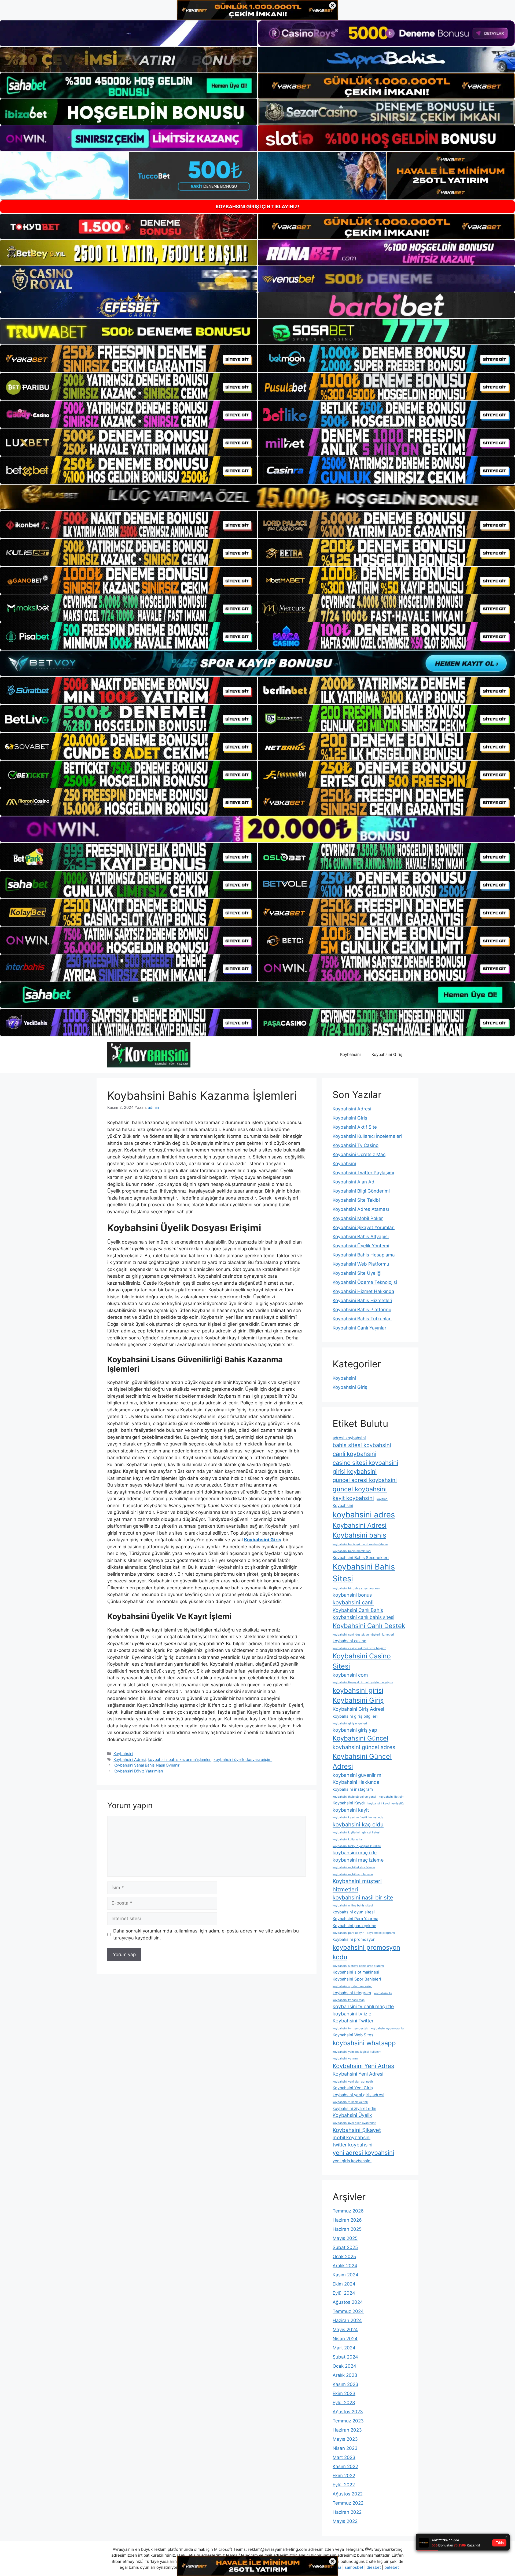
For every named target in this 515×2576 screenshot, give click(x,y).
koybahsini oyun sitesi (354, 1912)
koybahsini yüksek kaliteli (350, 2102)
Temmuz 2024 (348, 2311)
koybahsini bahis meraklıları (352, 1551)
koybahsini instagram (353, 1789)
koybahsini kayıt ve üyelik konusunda (358, 1817)
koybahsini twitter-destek (350, 2028)
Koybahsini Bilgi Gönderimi (361, 1191)
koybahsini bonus (352, 1595)
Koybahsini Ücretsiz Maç (359, 1154)
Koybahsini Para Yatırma (355, 1919)
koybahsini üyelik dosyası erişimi (243, 1759)
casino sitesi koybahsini (365, 1463)
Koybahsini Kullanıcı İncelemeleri (367, 1136)
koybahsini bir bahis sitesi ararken (356, 1588)
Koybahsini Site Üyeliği (357, 1273)
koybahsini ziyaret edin (354, 2108)
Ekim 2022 (344, 2476)
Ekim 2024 (344, 2284)
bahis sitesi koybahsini (362, 1445)
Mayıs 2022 (345, 2521)
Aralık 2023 (345, 2375)
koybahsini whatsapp (364, 2043)
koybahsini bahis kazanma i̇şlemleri (180, 1759)
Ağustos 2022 (348, 2494)
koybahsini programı (381, 1933)
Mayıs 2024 (345, 2330)
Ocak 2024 (344, 2366)
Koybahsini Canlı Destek (369, 1626)
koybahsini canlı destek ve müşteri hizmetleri (363, 1635)
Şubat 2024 (345, 2357)
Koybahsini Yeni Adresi (358, 2074)
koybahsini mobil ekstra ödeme (354, 1867)
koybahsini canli (353, 1602)
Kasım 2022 (345, 2466)
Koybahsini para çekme (354, 1926)
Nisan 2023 (345, 2448)
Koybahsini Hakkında (356, 1782)
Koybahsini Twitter (353, 2021)
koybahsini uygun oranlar (388, 2028)
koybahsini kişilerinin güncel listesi (356, 1832)
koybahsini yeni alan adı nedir (353, 2082)
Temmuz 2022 (348, 2503)
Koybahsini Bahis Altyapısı (361, 1237)
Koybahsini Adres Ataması (361, 1209)
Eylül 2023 (344, 2403)
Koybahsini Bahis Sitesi (364, 1573)
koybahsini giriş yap (355, 1730)
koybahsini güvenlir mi (358, 1775)
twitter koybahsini (352, 2145)
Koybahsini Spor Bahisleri (357, 1979)
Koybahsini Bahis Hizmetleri (362, 1300)
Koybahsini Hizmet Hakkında (363, 1291)
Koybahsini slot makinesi (356, 1972)
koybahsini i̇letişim (391, 1797)
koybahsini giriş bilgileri (355, 1716)
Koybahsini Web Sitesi (354, 2035)
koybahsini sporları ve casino (352, 1986)
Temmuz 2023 (348, 2421)
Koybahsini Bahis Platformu (362, 1310)
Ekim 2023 (344, 2393)
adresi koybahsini (349, 1438)
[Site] (129, 359)
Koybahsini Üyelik (352, 2115)
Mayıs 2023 (345, 2439)
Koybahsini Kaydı (349, 1803)
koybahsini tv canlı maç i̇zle (363, 2006)
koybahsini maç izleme (358, 1860)
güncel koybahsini (360, 1489)
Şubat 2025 (345, 2247)
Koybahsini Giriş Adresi (358, 1709)
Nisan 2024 (345, 2339)
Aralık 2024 (345, 2266)
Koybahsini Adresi (130, 1759)
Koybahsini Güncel (360, 1738)
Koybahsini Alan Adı (354, 1182)
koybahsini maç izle (355, 1853)
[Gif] (257, 497)
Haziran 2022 (347, 2512)
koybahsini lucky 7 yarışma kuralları (357, 1846)
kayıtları (382, 1499)
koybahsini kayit (351, 1810)
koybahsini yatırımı (345, 2059)
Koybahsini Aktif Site (355, 1127)
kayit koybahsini (353, 1498)
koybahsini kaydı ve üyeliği (386, 1803)
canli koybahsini (354, 1454)
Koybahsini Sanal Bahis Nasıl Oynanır (146, 1765)
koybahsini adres (364, 1515)
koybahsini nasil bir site (363, 1897)
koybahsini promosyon (354, 1939)
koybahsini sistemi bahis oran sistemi (358, 1966)
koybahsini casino (350, 1641)
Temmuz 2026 (348, 2211)
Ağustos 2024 (348, 2302)
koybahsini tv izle (352, 2014)
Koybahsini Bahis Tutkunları (362, 1319)
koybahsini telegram (352, 1993)
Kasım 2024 (345, 2275)
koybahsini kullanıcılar (348, 1839)
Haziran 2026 (347, 2220)
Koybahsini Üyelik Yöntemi (361, 1246)
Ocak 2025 (344, 2257)
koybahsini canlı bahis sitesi (363, 1617)
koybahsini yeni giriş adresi (358, 2095)
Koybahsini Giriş (387, 1054)
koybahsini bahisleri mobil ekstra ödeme (360, 1544)
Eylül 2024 (344, 2293)
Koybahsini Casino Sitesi (362, 1661)
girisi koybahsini (355, 1472)
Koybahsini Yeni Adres (363, 2066)
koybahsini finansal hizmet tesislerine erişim (363, 1682)
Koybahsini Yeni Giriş (353, 2088)
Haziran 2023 (347, 2430)
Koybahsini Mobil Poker (358, 1218)
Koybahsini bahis (359, 1535)
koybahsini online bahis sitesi (353, 1905)
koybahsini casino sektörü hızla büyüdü (359, 1648)
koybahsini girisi (358, 1690)
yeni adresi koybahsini (363, 2153)
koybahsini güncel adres (364, 1747)
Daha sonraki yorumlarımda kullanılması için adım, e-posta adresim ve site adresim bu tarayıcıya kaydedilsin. (206, 1934)
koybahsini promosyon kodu (366, 1952)
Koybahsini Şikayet (357, 2130)
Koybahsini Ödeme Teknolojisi (365, 1282)
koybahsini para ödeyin (348, 1933)
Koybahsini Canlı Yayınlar (359, 1328)
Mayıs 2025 (345, 2238)
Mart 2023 (344, 2457)
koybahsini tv (383, 1993)
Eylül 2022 (344, 2485)
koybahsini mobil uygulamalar (353, 1874)
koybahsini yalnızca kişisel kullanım (357, 2052)
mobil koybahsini (352, 2137)
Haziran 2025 (347, 2229)
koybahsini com (350, 1675)
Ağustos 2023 (348, 2412)
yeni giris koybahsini (352, 2161)
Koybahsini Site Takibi (356, 1200)
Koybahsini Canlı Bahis (358, 1610)
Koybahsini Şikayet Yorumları (364, 1227)
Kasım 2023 (345, 2384)
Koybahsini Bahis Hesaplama (364, 1255)
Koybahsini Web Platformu (361, 1264)
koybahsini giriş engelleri (350, 1723)
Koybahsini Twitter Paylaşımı (363, 1173)
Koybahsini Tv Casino (356, 1145)
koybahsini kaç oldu (358, 1824)
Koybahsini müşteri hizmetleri (357, 1885)
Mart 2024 (344, 2348)
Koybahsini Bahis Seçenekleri (361, 1558)
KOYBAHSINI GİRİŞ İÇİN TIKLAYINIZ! (257, 207)
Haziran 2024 (347, 2320)
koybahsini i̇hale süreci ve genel (354, 1797)
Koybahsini (350, 1054)
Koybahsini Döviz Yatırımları (138, 1771)
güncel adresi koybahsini (365, 1480)
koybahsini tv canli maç (349, 2000)
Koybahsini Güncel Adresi (362, 1761)
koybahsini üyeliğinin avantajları (354, 2123)
